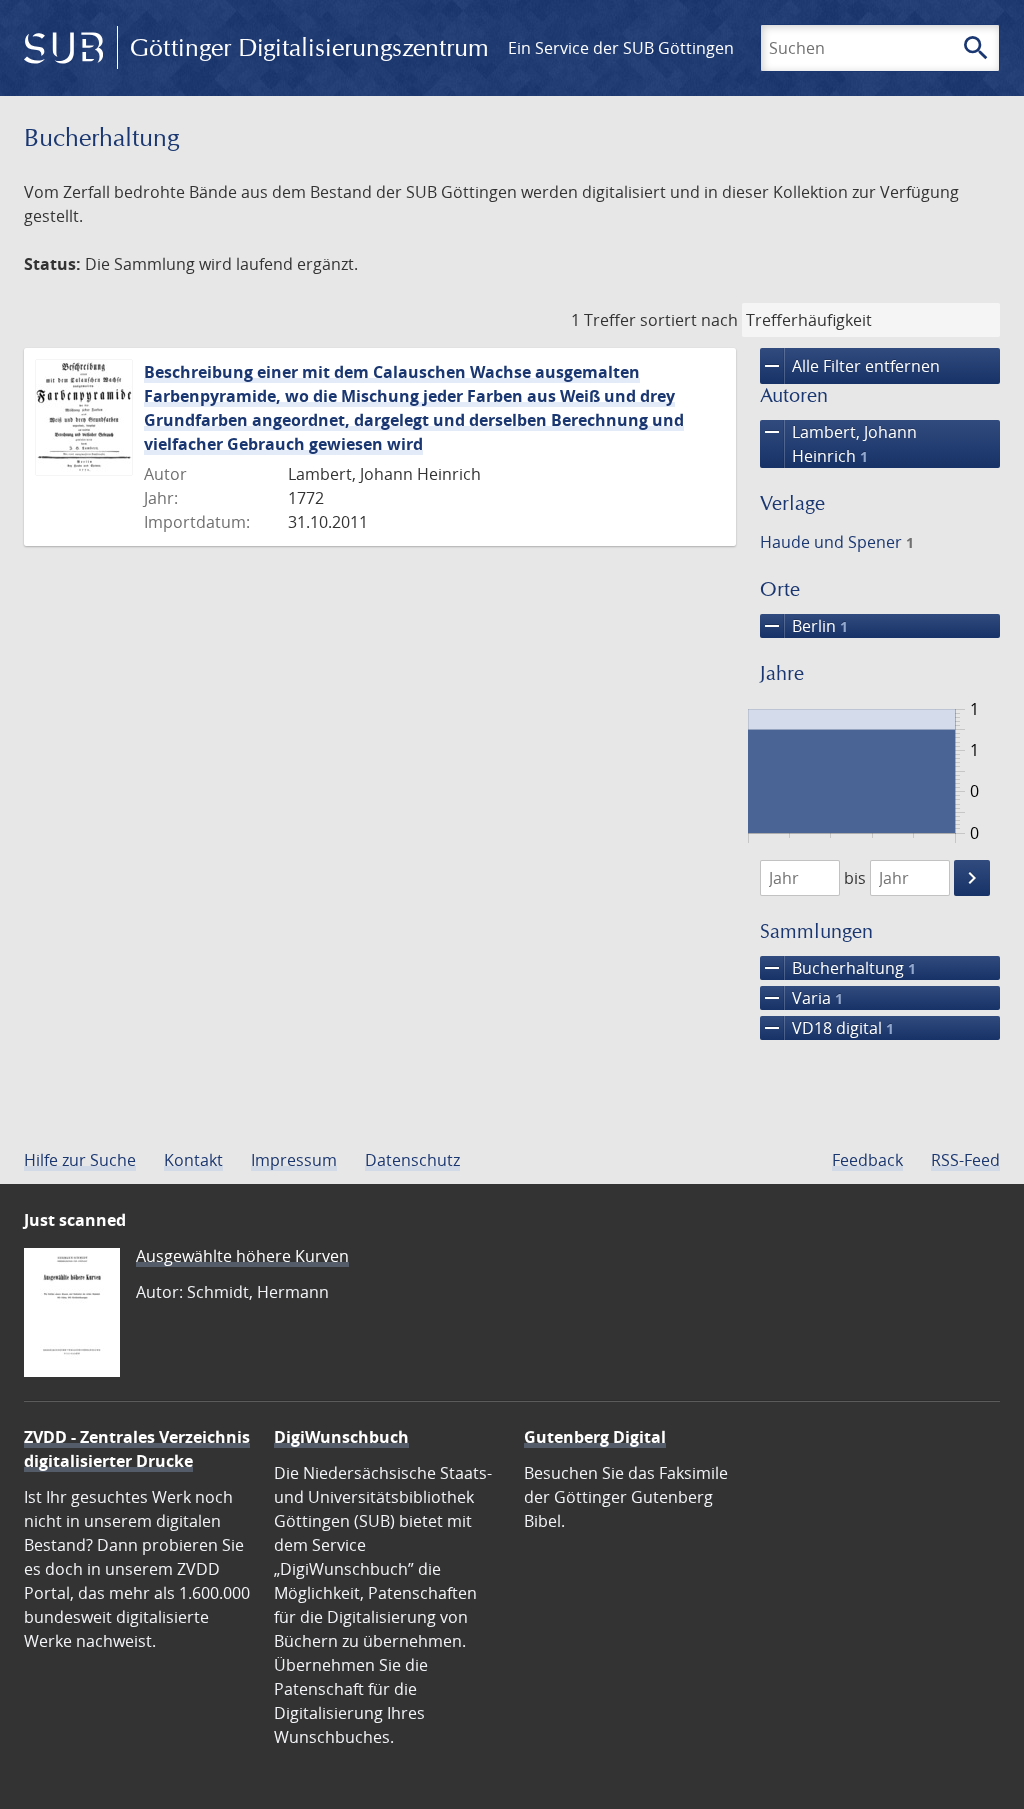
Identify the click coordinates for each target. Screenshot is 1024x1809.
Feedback (867, 1160)
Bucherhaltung (838, 968)
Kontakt (193, 1160)
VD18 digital (827, 1028)
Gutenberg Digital (595, 1437)
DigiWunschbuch (341, 1437)
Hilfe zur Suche (80, 1160)
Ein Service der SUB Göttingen (621, 48)
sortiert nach (689, 320)
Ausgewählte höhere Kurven (242, 1256)
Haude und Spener (837, 542)
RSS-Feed (965, 1160)
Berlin (804, 626)
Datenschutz (412, 1160)
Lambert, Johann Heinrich (838, 443)
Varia (801, 998)
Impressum (294, 1160)
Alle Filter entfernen (850, 366)
